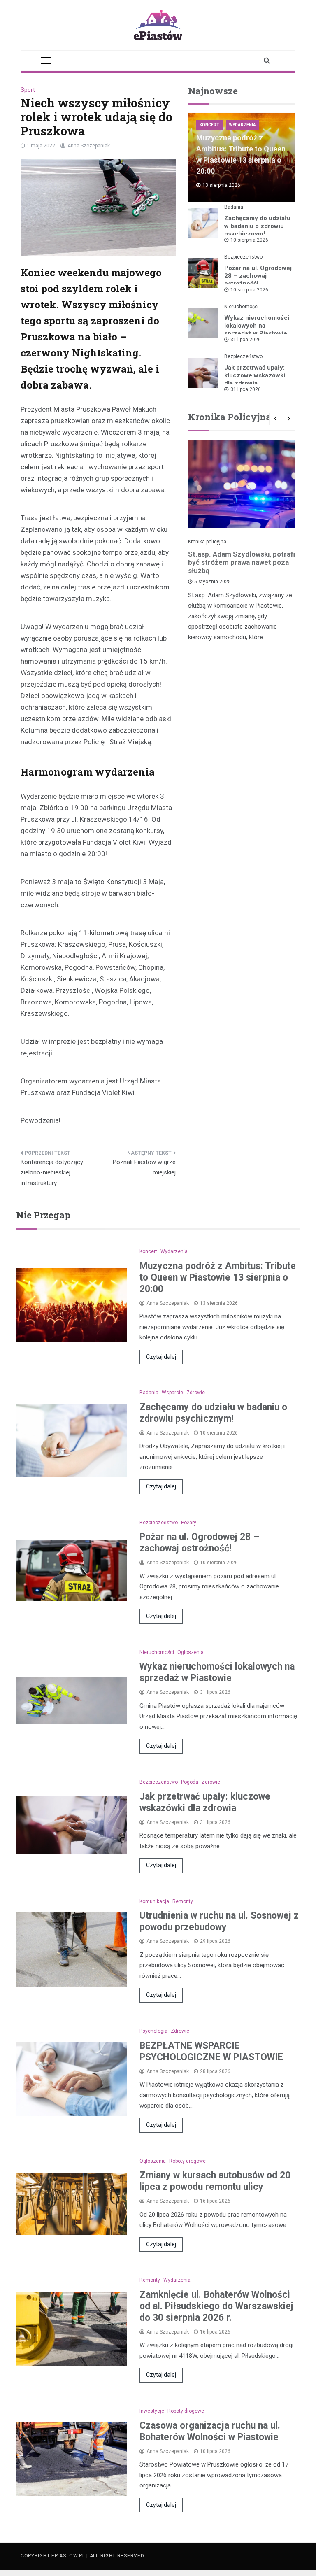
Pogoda (190, 1782)
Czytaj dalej (161, 1357)
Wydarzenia (243, 125)
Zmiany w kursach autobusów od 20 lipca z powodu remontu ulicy (215, 2181)
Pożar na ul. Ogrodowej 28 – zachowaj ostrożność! (258, 276)
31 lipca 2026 (246, 340)
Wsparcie (172, 1393)
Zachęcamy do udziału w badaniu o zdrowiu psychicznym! (257, 226)
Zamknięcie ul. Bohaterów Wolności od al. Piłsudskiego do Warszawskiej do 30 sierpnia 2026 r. (216, 2306)
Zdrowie (196, 1393)
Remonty (183, 1901)
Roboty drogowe (187, 2161)
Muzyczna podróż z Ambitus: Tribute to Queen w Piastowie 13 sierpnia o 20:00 (218, 1278)
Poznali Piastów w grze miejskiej (144, 1167)
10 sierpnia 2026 (249, 240)
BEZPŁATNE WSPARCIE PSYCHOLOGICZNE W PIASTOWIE (211, 2051)
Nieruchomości (242, 307)
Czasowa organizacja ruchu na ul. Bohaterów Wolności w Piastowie (210, 2431)
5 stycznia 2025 (213, 582)
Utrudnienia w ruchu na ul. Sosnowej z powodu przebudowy (219, 1921)
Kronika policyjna (207, 542)
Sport (28, 90)
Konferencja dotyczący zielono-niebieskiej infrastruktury (52, 1173)
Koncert (209, 125)
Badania (234, 207)
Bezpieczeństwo (243, 257)
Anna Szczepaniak (89, 146)
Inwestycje (152, 2411)
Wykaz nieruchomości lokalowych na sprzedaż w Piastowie (257, 326)
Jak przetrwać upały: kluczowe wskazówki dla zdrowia (255, 375)
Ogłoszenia (191, 1652)
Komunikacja (154, 1901)
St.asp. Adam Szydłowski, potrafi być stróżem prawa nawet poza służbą (242, 562)
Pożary (189, 1523)
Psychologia (153, 2031)
